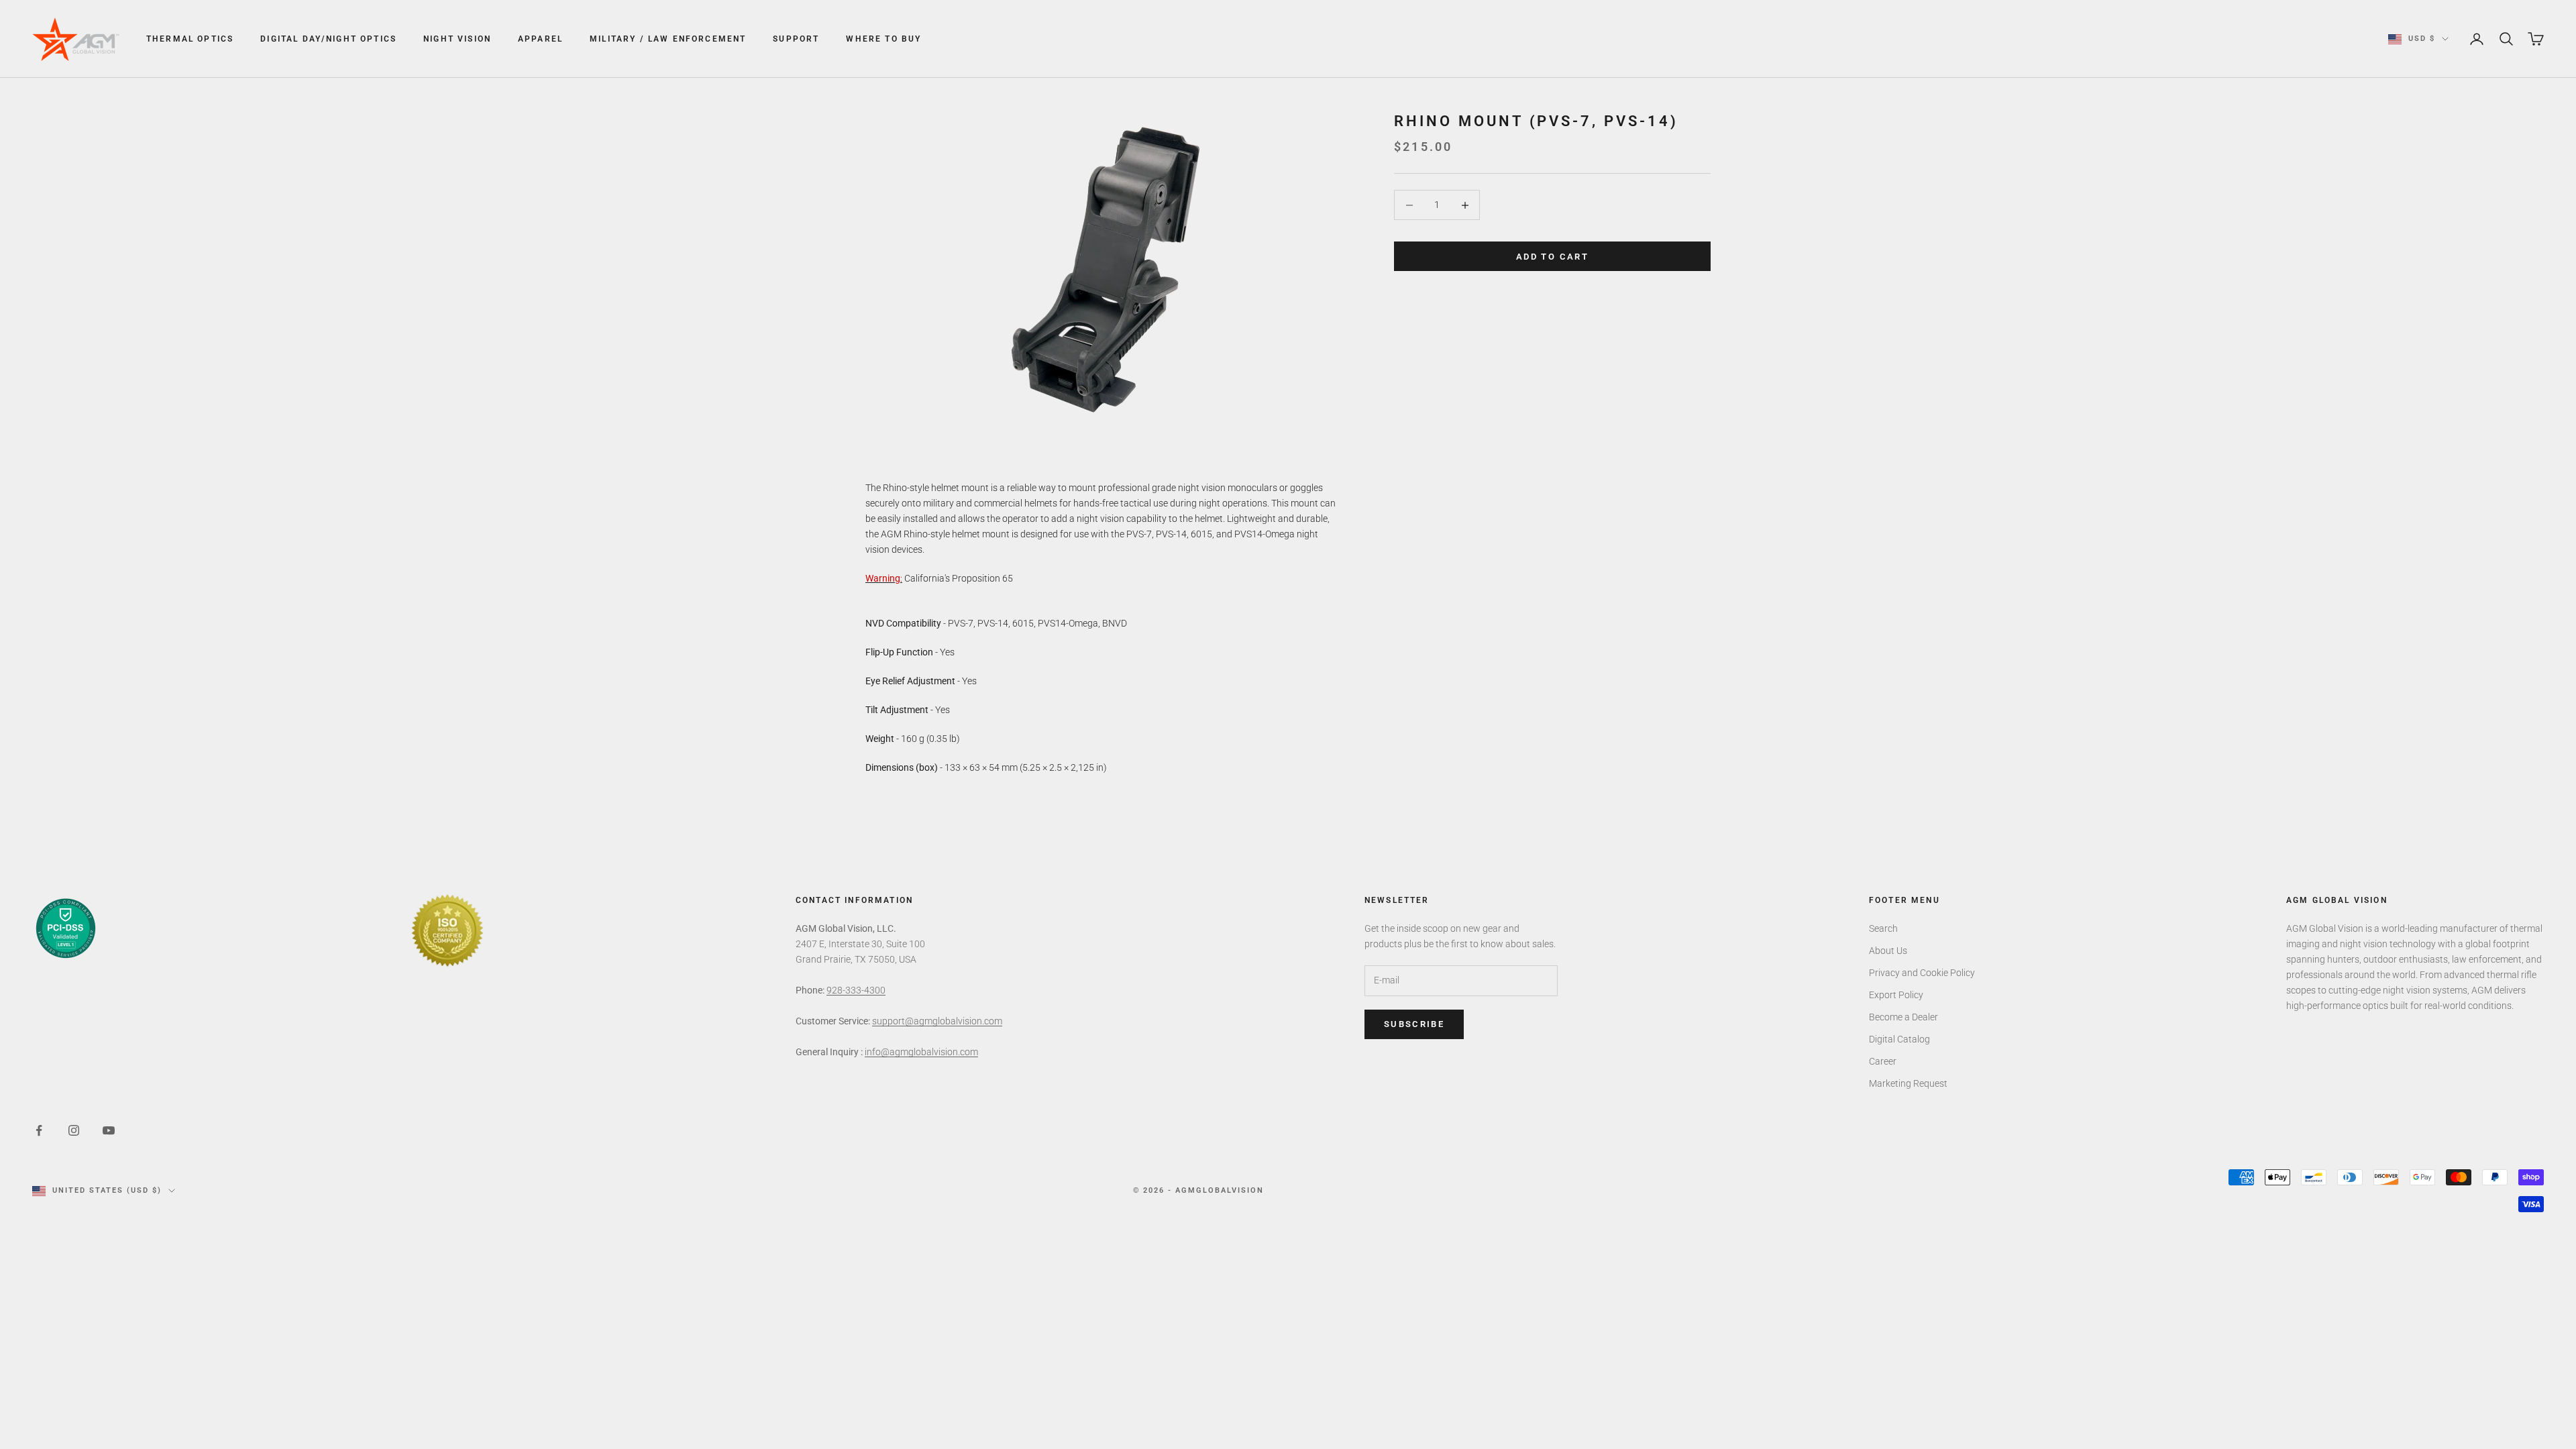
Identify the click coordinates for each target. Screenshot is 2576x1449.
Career (1883, 1061)
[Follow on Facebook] (39, 1130)
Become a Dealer (1903, 1017)
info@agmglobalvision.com (921, 1052)
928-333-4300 (856, 990)
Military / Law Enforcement (668, 39)
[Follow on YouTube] (109, 1130)
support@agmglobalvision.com (937, 1021)
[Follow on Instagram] (74, 1130)
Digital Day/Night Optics (328, 39)
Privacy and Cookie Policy (1922, 973)
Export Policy (1896, 995)
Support (796, 39)
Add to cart (1552, 257)
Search (1883, 928)
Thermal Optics (190, 39)
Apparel (540, 39)
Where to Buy (883, 39)
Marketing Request (1908, 1083)
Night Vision (457, 39)
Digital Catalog (1899, 1039)
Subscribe (1414, 1024)
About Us (1888, 951)
